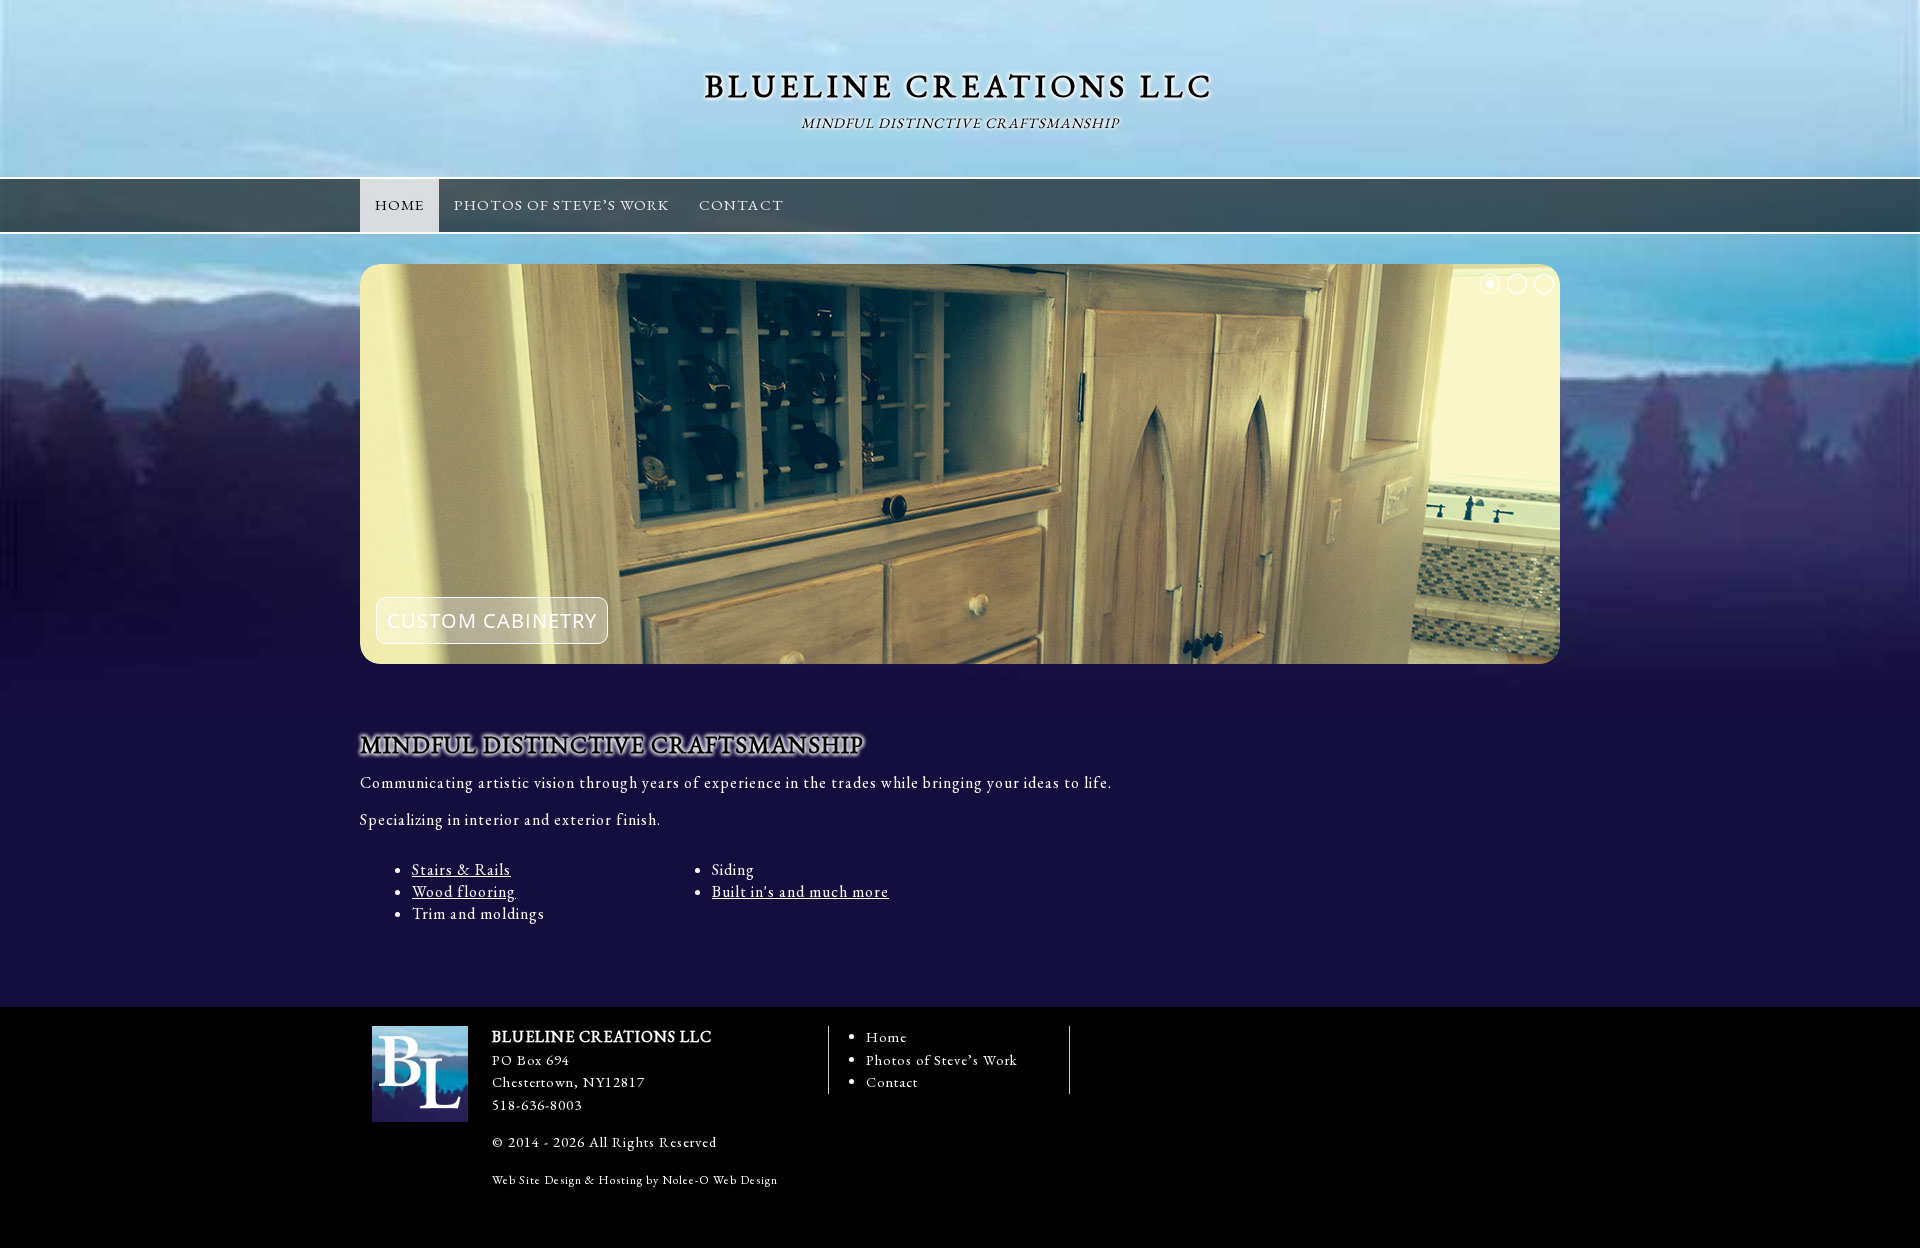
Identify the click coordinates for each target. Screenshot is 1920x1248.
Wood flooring (464, 891)
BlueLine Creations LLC (960, 86)
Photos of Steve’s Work (942, 1059)
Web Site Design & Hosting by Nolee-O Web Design (635, 1180)
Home (886, 1036)
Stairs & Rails (461, 869)
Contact (892, 1081)
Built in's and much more (800, 891)
